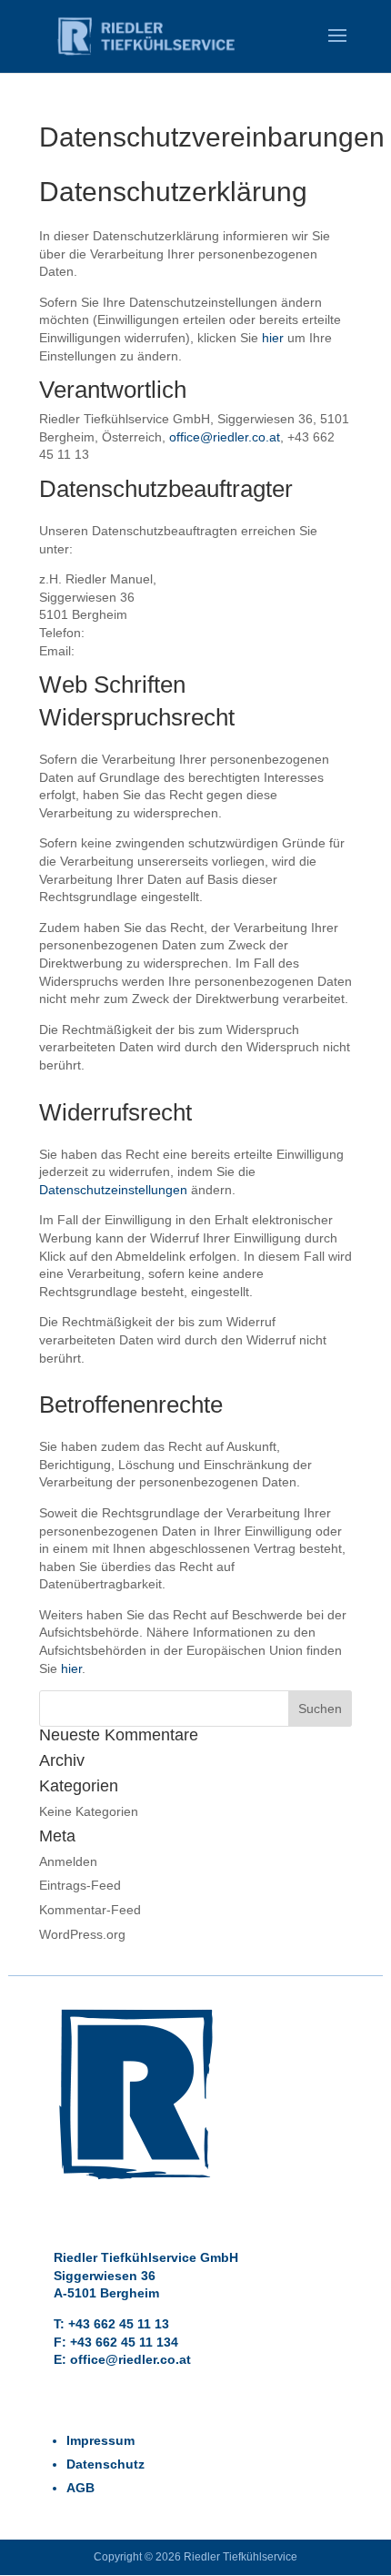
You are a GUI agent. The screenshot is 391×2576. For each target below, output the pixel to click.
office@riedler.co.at (225, 437)
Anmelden (68, 1861)
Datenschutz (105, 2464)
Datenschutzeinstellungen (113, 1190)
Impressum (100, 2440)
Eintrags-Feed (80, 1885)
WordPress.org (82, 1934)
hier (273, 338)
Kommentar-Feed (90, 1910)
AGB (80, 2488)
